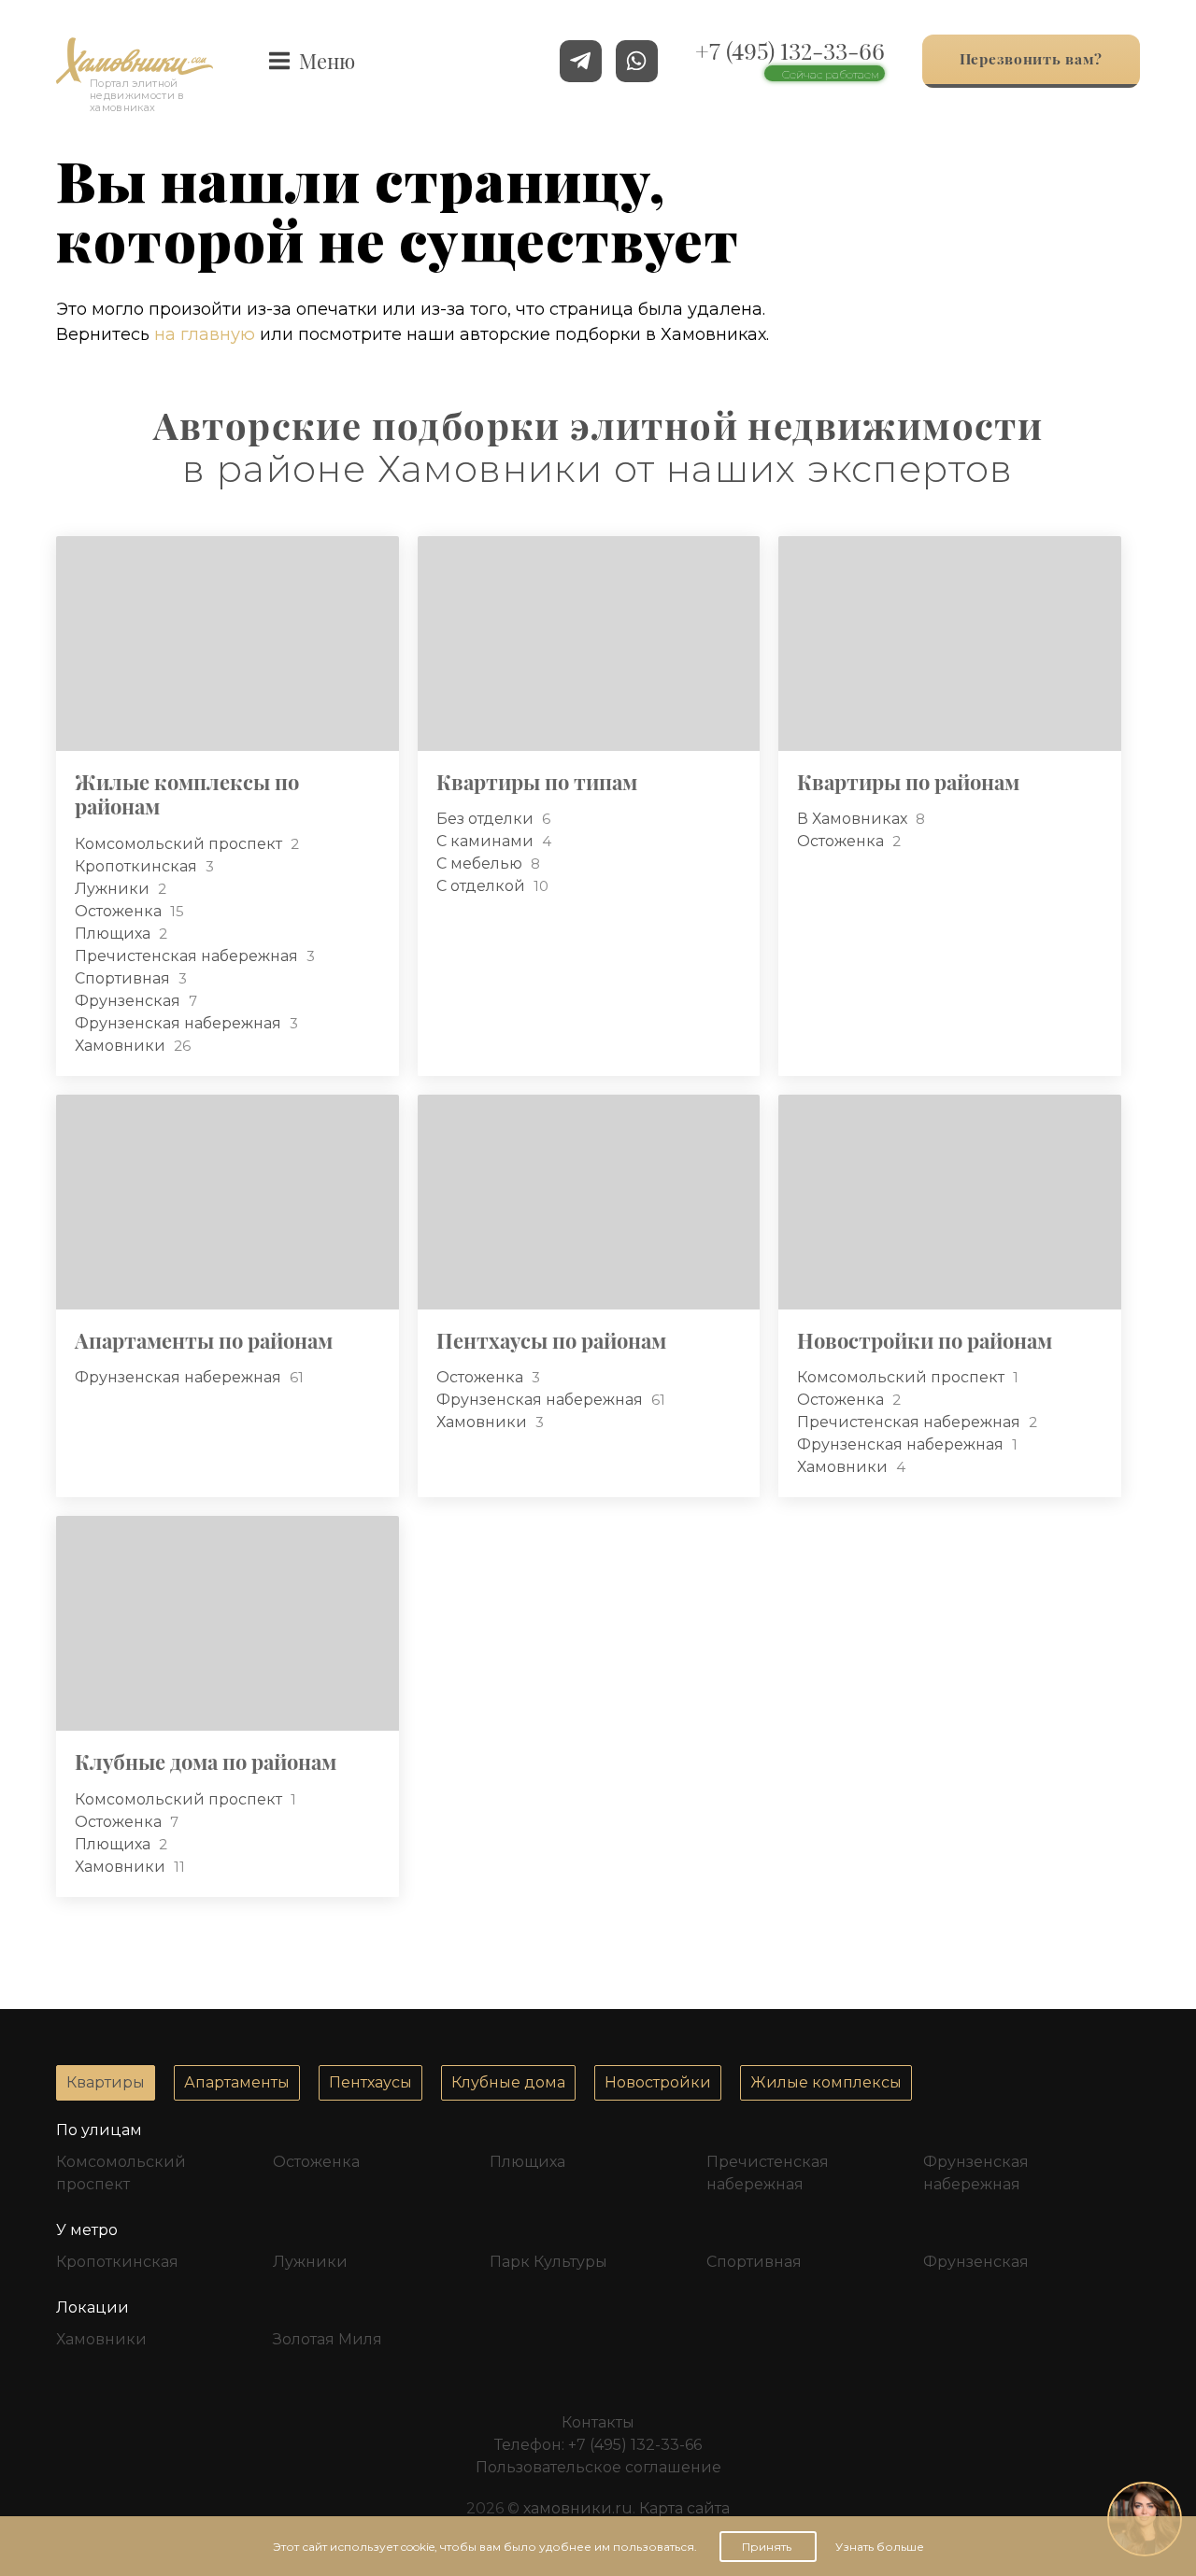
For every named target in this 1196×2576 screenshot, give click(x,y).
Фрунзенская (129, 1001)
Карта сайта (684, 2508)
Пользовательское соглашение (598, 2467)
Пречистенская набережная (188, 956)
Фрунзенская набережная (180, 1023)
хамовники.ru (578, 2508)
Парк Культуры (548, 2262)
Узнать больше (880, 2547)
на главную (205, 334)
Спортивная (124, 978)
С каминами (487, 841)
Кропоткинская (138, 866)
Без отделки (487, 819)
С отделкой (483, 886)
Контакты (598, 2422)
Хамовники (122, 1046)
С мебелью (481, 863)
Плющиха (114, 934)
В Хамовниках (854, 819)
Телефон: (598, 2445)
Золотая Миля (327, 2339)
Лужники (114, 889)
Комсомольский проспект (180, 844)
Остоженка (120, 911)
